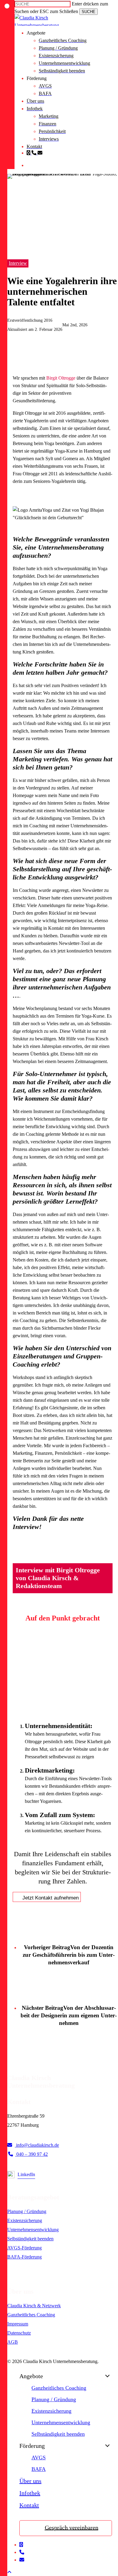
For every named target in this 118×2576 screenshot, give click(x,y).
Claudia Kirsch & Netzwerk (34, 2306)
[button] (9, 2572)
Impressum (18, 2324)
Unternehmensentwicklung (33, 2230)
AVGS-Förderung (25, 2248)
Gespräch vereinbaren (72, 2527)
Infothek (30, 2493)
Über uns (30, 2481)
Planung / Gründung (27, 2211)
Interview (18, 263)
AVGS (39, 2458)
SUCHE (88, 12)
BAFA (39, 2469)
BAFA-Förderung (25, 2257)
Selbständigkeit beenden (30, 2239)
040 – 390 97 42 (31, 2154)
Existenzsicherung (25, 2220)
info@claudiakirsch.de (37, 2145)
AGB (13, 2342)
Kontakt (29, 2505)
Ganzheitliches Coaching (31, 2315)
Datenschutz (19, 2333)
